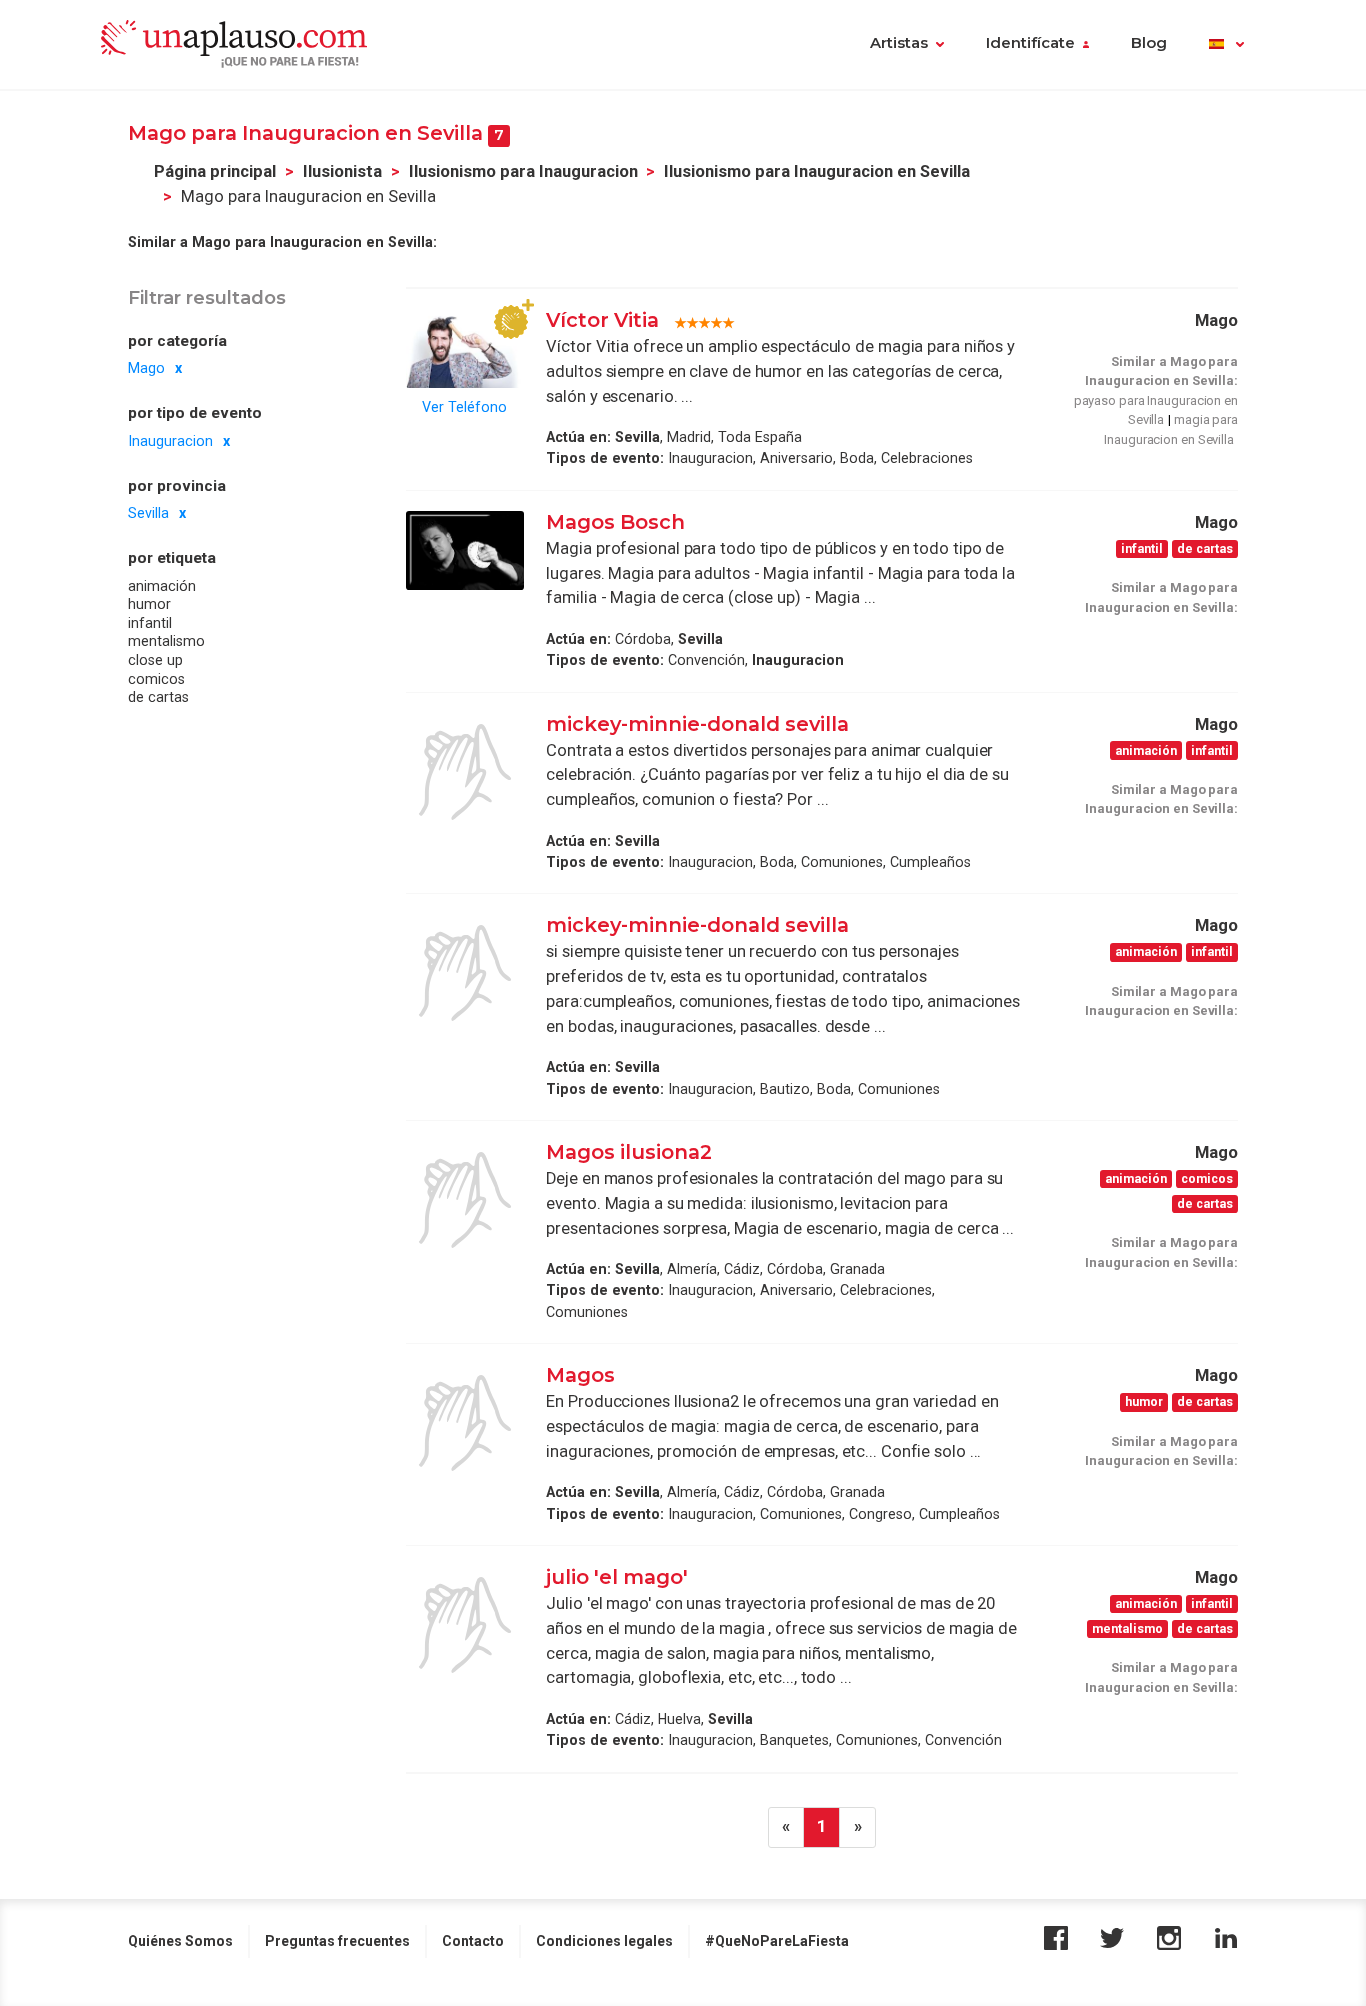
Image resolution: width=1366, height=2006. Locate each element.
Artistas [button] (899, 43)
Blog (1149, 43)
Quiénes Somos (180, 1941)
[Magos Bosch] (465, 550)
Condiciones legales (604, 1941)
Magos (580, 1375)
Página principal (215, 171)
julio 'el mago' (617, 1577)
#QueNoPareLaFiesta (777, 1941)
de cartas (158, 697)
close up (155, 660)
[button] (1226, 45)
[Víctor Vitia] (465, 348)
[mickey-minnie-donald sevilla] (465, 772)
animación (162, 586)
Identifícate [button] (1030, 43)
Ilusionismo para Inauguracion (523, 171)
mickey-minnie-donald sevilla (697, 724)
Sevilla (148, 513)
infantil (150, 623)
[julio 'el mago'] (465, 1625)
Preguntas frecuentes (337, 1941)
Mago (146, 368)
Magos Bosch (615, 522)
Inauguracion (170, 441)
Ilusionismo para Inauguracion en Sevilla (817, 171)
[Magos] (465, 1423)
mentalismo (166, 641)
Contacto (473, 1941)
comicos (156, 679)
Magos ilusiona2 (629, 1152)
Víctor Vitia (605, 320)
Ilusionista (342, 171)
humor (149, 604)
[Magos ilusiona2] (465, 1200)
